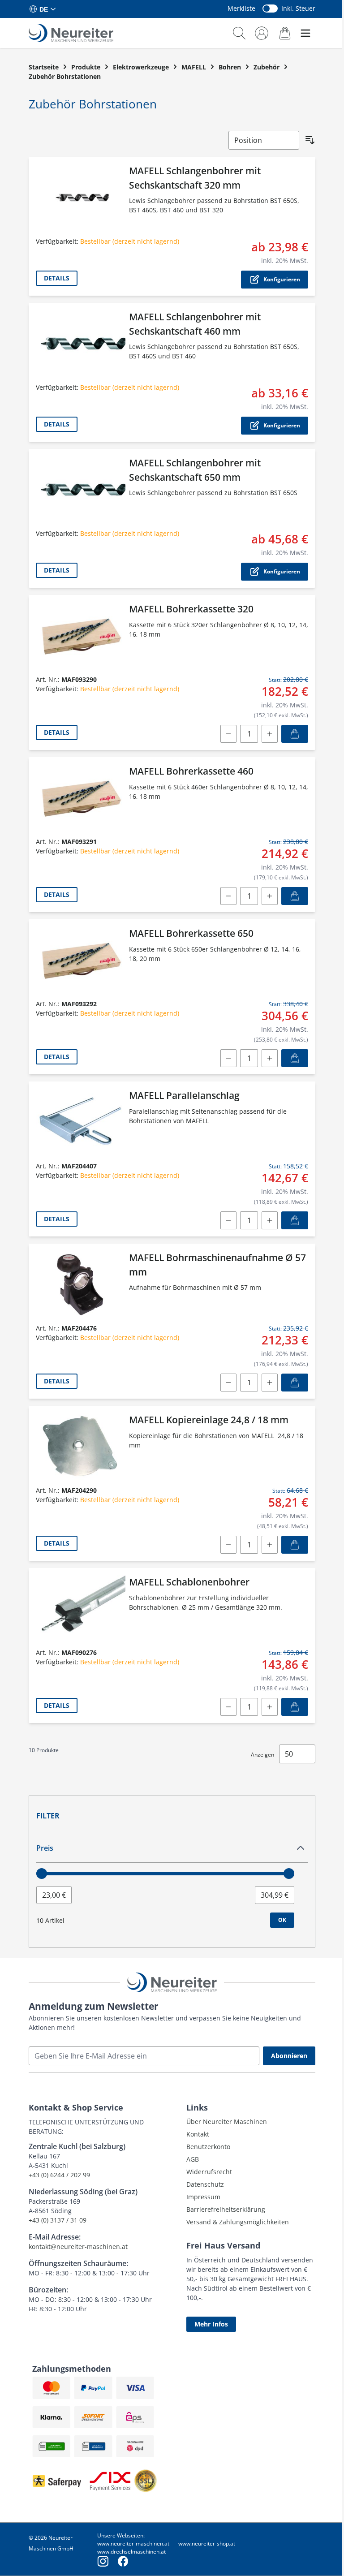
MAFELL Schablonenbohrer (189, 1582)
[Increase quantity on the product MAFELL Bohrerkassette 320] (270, 734)
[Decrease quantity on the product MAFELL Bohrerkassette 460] (228, 896)
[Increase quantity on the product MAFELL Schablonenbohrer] (270, 1707)
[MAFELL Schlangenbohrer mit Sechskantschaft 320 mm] (81, 198)
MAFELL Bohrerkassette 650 (191, 933)
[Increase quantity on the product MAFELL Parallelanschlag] (270, 1220)
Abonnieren (289, 2056)
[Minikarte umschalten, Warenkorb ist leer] (285, 33)
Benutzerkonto (208, 2147)
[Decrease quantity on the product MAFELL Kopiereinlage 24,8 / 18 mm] (228, 1545)
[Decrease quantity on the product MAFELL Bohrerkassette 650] (228, 1058)
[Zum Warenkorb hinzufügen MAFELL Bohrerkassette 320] (295, 734)
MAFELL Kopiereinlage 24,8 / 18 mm (209, 1420)
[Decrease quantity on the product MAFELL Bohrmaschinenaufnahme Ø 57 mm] (228, 1383)
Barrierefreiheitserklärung (226, 2209)
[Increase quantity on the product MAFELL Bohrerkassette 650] (270, 1058)
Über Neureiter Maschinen (227, 2122)
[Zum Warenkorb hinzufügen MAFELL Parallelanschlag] (295, 1220)
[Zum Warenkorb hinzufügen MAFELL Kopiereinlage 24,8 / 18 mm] (295, 1545)
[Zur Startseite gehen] (71, 33)
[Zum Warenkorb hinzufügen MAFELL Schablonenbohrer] (295, 1707)
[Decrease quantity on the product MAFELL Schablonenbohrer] (228, 1707)
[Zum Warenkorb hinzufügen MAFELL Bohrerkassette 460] (295, 896)
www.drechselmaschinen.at (131, 2552)
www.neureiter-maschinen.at (133, 2544)
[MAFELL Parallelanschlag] (81, 1122)
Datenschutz (205, 2184)
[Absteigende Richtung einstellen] (310, 140)
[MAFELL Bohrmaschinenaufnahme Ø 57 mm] (81, 1284)
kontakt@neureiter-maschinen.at (78, 2246)
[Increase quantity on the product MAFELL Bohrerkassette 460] (270, 896)
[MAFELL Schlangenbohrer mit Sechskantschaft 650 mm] (81, 490)
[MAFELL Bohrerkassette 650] (81, 960)
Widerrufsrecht (209, 2172)
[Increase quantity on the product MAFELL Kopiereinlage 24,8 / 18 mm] (270, 1545)
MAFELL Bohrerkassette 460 (191, 771)
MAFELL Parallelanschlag (184, 1095)
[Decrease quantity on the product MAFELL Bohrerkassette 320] (228, 734)
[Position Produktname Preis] (264, 140)
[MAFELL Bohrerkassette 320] (81, 636)
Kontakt (198, 2134)
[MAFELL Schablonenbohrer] (81, 1609)
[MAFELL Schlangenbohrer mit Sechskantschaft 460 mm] (81, 344)
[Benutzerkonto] (262, 33)
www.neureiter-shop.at (207, 2544)
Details (57, 278)
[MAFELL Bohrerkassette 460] (81, 798)
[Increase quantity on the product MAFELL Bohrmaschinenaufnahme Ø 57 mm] (270, 1383)
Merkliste (241, 8)
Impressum (203, 2197)
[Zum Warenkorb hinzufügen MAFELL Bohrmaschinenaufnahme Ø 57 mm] (295, 1383)
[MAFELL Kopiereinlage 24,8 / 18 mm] (81, 1447)
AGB (193, 2159)
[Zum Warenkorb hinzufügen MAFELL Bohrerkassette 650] (295, 1058)
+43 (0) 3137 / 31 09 (58, 2220)
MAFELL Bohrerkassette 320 (191, 609)
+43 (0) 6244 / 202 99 (59, 2175)
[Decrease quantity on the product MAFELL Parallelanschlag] (228, 1220)
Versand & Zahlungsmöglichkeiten (238, 2222)
